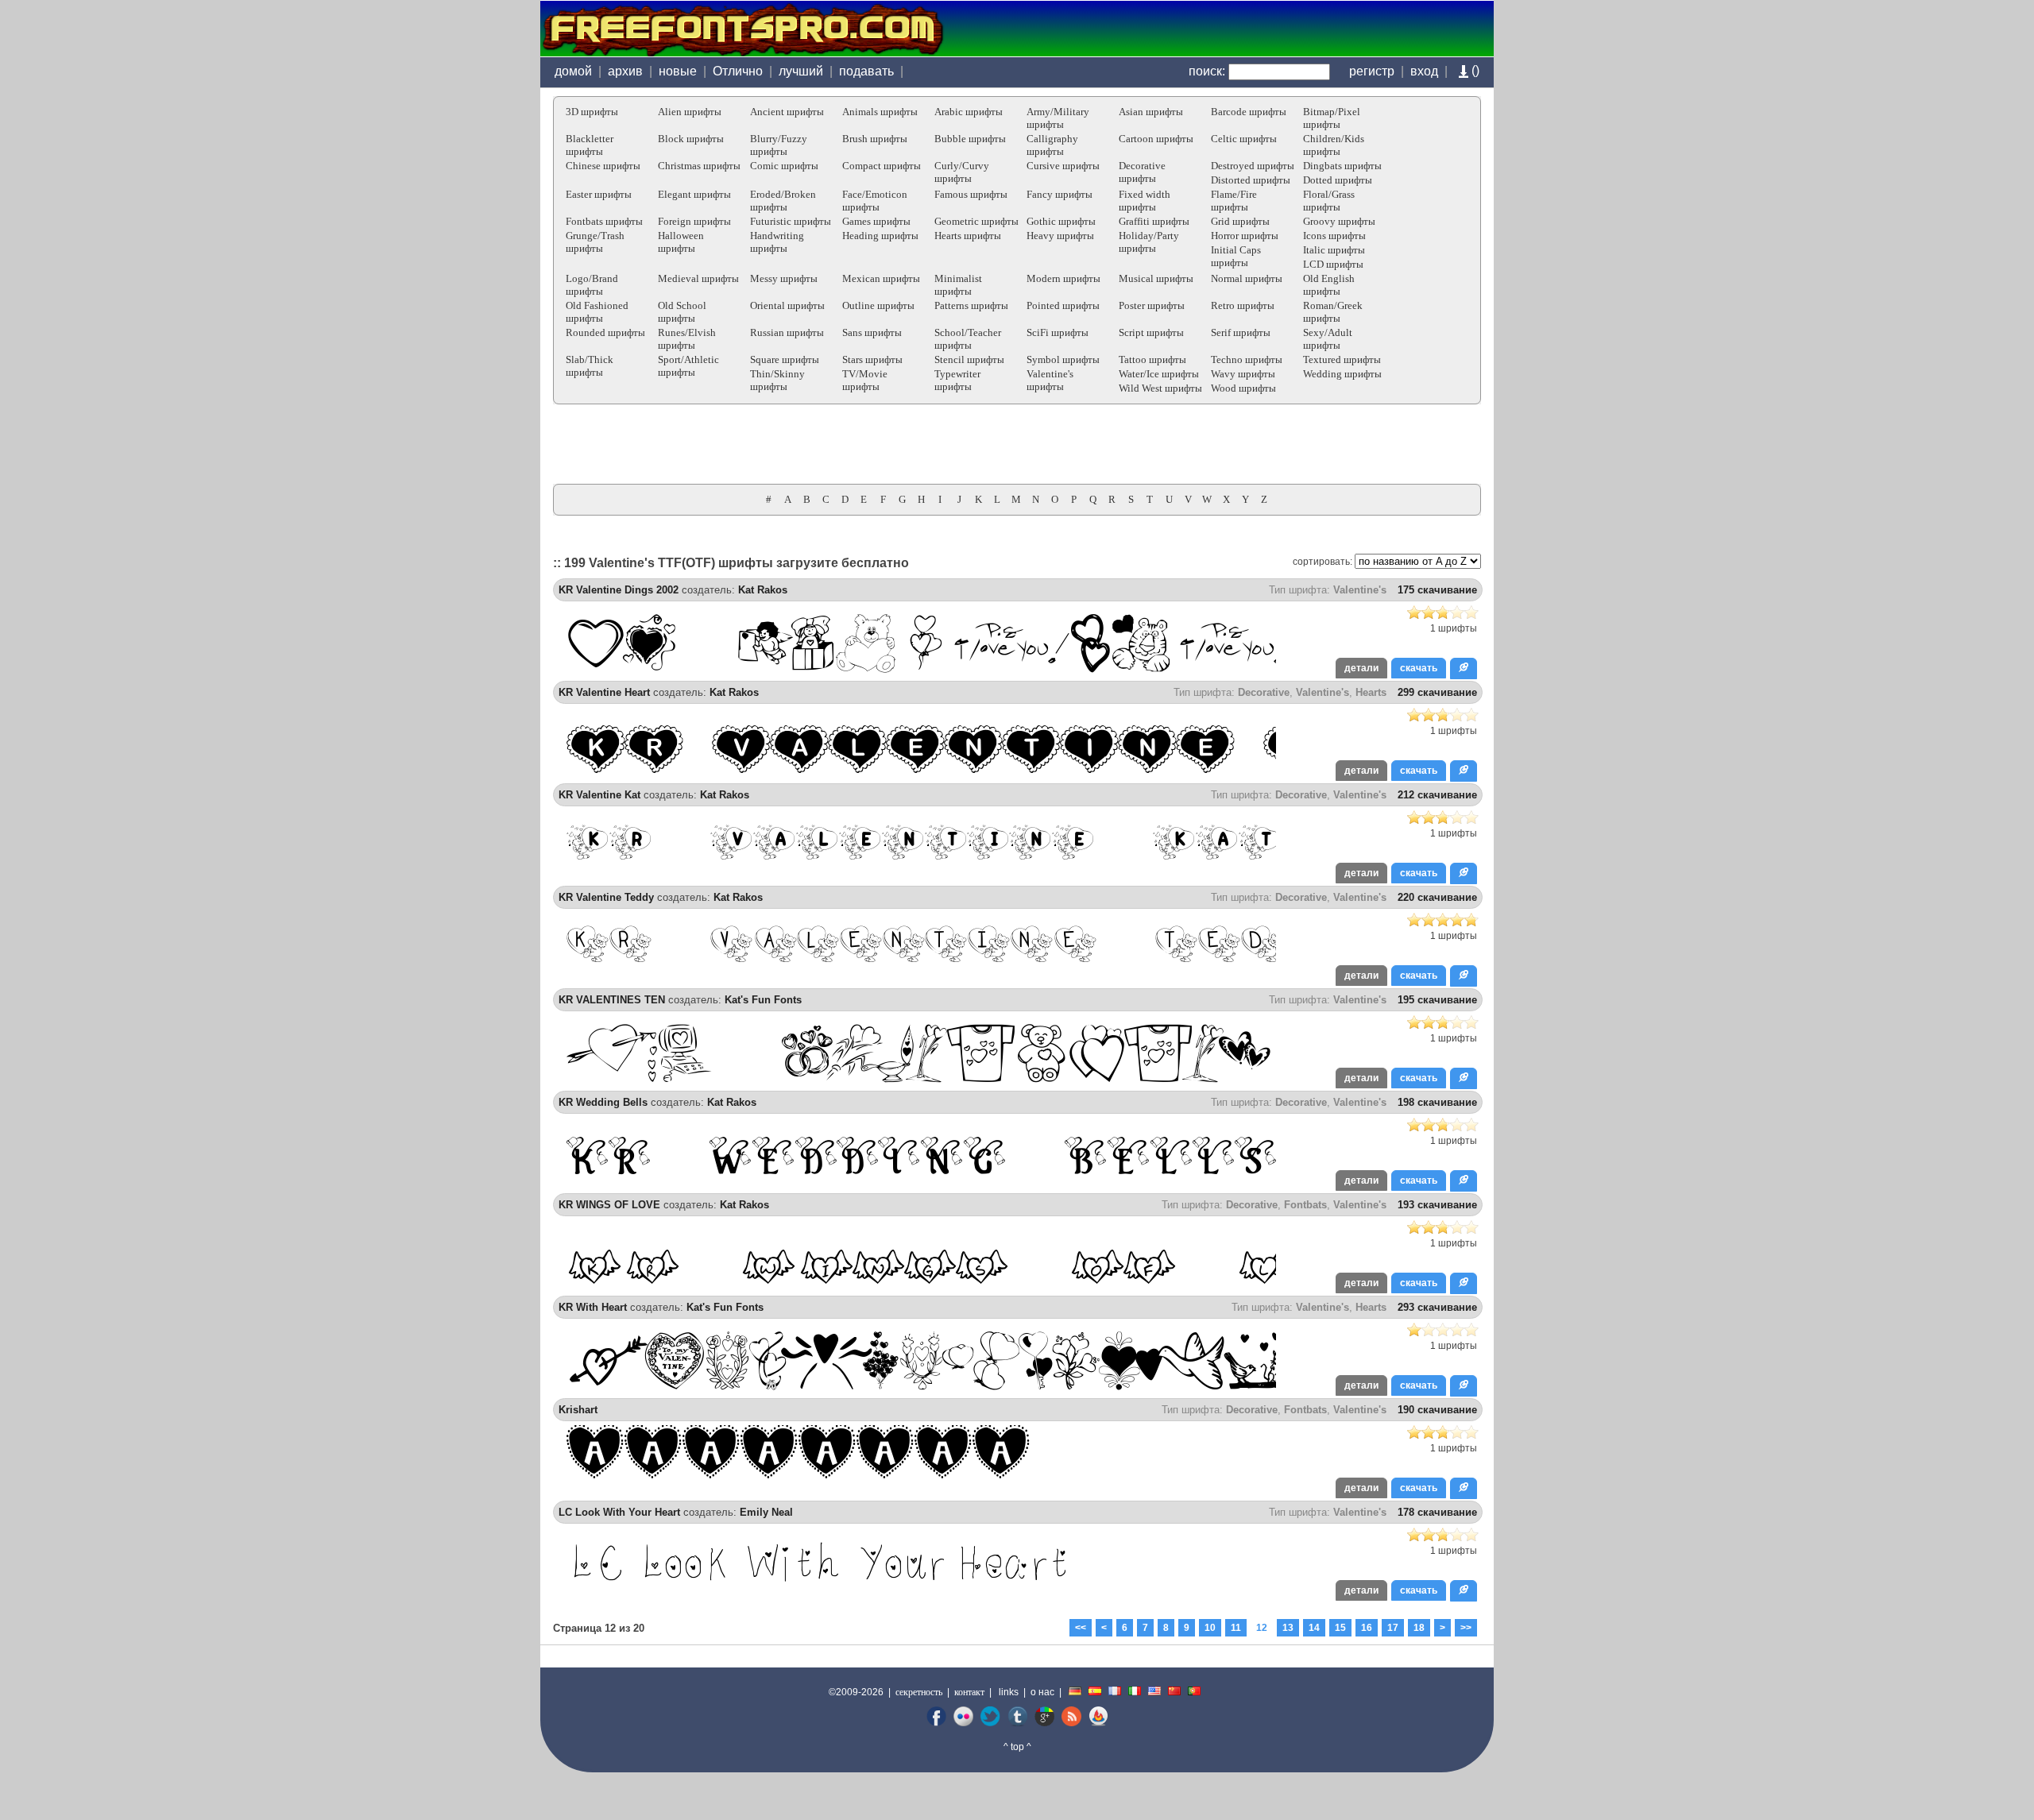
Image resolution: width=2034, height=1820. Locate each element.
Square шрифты (785, 359)
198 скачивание (1437, 1102)
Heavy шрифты (1060, 236)
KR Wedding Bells (603, 1102)
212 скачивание (1437, 795)
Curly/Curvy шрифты (962, 172)
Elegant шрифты (694, 194)
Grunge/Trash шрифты (595, 242)
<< (1081, 1628)
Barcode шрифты (1249, 112)
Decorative (1264, 692)
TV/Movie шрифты (865, 380)
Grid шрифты (1240, 221)
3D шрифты (592, 112)
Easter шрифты (599, 194)
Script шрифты (1151, 332)
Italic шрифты (1334, 250)
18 (1419, 1628)
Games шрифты (876, 221)
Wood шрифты (1243, 388)
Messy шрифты (784, 278)
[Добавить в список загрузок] (1464, 668)
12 (1262, 1628)
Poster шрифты (1152, 305)
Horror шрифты (1245, 236)
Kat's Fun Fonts (763, 1000)
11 (1236, 1628)
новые (678, 71)
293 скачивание (1437, 1307)
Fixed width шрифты (1145, 201)
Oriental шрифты (787, 305)
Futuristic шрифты (791, 221)
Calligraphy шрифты (1052, 145)
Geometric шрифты (976, 221)
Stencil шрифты (969, 359)
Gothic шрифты (1061, 221)
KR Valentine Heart (604, 692)
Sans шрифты (872, 332)
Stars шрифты (872, 359)
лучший (801, 71)
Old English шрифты (1329, 285)
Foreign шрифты (694, 221)
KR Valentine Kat (599, 795)
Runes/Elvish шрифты (687, 339)
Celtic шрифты (1244, 139)
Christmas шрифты (699, 166)
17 (1393, 1628)
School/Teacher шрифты (968, 339)
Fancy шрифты (1060, 194)
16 (1367, 1628)
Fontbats (1305, 1205)
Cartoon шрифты (1156, 139)
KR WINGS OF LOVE (609, 1205)
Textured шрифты (1342, 359)
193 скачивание (1437, 1205)
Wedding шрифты (1342, 374)
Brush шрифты (875, 139)
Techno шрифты (1247, 359)
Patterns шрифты (971, 305)
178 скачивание (1437, 1512)
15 (1340, 1628)
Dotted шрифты (1338, 180)
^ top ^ (1017, 1747)
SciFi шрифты (1058, 332)
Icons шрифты (1334, 236)
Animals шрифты (880, 112)
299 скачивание (1437, 692)
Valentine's (1360, 590)
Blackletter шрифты (590, 145)
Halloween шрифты (681, 242)
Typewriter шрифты (957, 380)
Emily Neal (766, 1512)
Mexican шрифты (881, 278)
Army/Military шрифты (1058, 118)
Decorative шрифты (1142, 172)
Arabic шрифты (969, 112)
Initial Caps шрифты (1236, 256)
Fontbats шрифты (604, 221)
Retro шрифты (1243, 305)
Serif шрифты (1241, 332)
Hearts (1371, 692)
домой (573, 71)
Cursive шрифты (1063, 166)
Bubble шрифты (970, 139)
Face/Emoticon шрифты (875, 201)
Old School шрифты (682, 312)
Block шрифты (691, 139)
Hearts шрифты (968, 236)
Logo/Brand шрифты (592, 285)
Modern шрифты (1063, 278)
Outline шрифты (878, 305)
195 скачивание (1437, 1000)
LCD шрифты (1333, 264)
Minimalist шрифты (958, 285)
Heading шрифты (880, 236)
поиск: (1207, 71)
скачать (1419, 668)
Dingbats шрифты (1342, 166)
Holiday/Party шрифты (1149, 242)
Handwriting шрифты (777, 242)
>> (1466, 1628)
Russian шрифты (787, 332)
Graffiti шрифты (1154, 221)
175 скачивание (1437, 590)
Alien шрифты (690, 112)
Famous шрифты (971, 194)
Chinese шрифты (603, 166)
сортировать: (1322, 562)
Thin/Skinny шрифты (777, 380)
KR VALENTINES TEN (612, 1000)
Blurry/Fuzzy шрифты (779, 145)
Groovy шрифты (1339, 221)
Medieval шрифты (698, 278)
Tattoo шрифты (1152, 359)
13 (1288, 1628)
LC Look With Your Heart (619, 1512)
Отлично (738, 71)
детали (1361, 668)
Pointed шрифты (1063, 305)
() (1474, 70)
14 (1314, 1628)
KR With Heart (593, 1307)
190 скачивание (1437, 1410)
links (1009, 1692)
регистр (1372, 71)
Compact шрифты (882, 166)
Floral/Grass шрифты (1329, 201)
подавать (866, 71)
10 (1210, 1628)
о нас (1042, 1692)
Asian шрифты (1151, 112)
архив (625, 71)
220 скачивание (1437, 897)
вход (1424, 71)
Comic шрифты (784, 166)
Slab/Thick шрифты (590, 366)
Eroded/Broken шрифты (783, 201)
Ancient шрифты (787, 112)
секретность (919, 1692)
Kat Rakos (763, 590)
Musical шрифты (1156, 278)
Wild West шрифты (1160, 388)
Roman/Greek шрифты (1333, 312)
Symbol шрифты (1063, 359)
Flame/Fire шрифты (1234, 201)
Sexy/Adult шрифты (1328, 339)
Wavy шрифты (1243, 374)
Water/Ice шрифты (1159, 374)
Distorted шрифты (1251, 180)
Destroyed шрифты (1253, 166)
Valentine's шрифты (1050, 380)
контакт (969, 1692)
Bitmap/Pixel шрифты (1332, 118)
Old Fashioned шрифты (597, 312)
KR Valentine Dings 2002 (619, 590)
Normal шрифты (1247, 278)
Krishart (578, 1410)
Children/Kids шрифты (1334, 145)
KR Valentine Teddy (606, 897)
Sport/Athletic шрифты (688, 366)
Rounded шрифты (605, 332)
